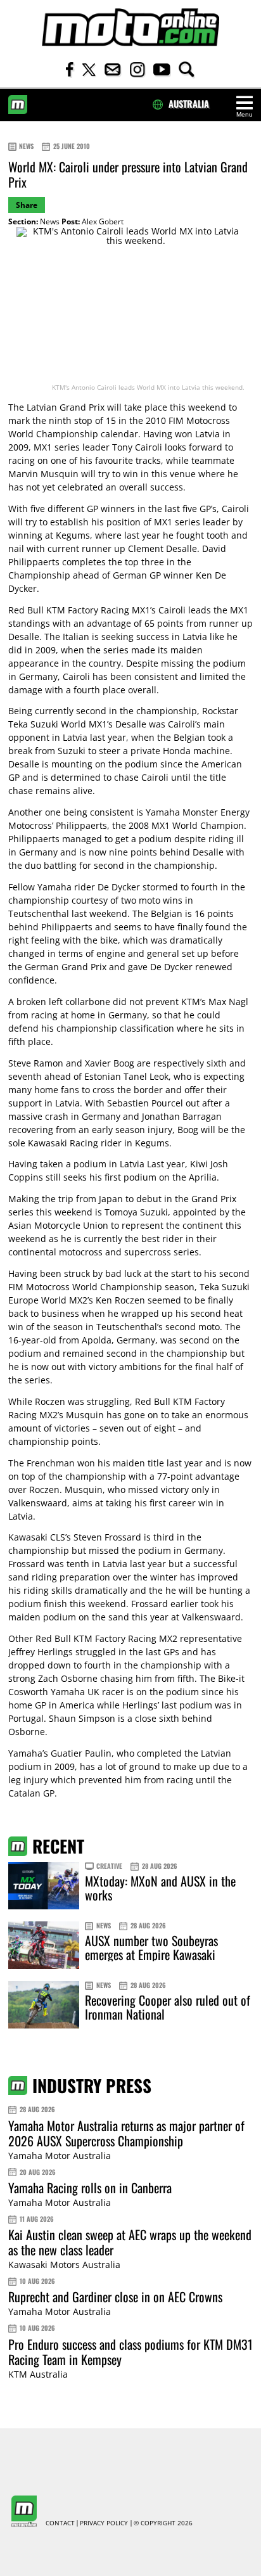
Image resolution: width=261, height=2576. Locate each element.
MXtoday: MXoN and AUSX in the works (160, 1888)
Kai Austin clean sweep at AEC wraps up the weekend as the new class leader (130, 2242)
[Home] (130, 28)
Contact (60, 2523)
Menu (245, 114)
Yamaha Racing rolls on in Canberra (90, 2188)
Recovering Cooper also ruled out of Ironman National (168, 2007)
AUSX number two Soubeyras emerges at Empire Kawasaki (151, 1947)
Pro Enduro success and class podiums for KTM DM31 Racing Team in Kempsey (130, 2352)
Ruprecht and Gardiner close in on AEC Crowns (115, 2297)
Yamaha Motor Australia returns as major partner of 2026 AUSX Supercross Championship (126, 2133)
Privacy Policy (104, 2523)
